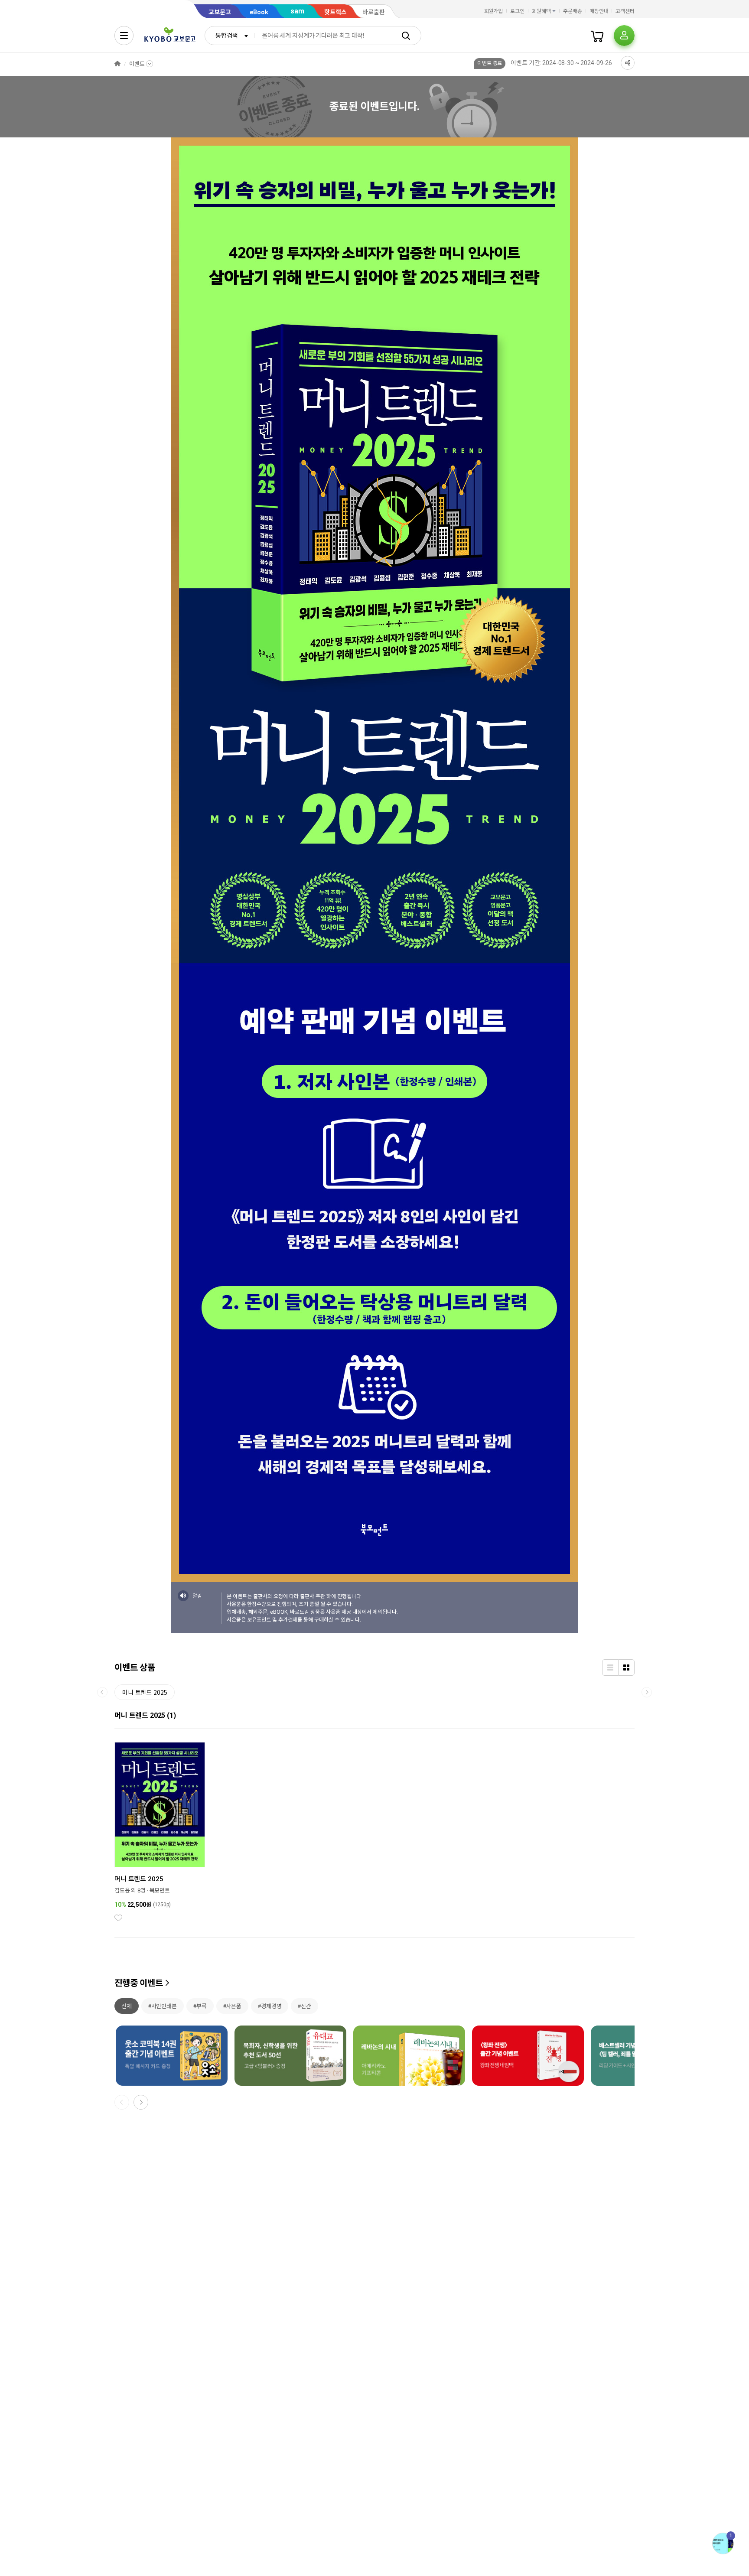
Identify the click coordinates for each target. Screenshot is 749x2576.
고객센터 (625, 11)
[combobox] (230, 36)
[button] (141, 2102)
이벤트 (137, 64)
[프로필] (624, 36)
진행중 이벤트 (139, 1983)
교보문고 (220, 12)
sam (297, 11)
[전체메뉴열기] (124, 36)
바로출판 (374, 12)
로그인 (517, 11)
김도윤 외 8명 (130, 1890)
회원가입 (494, 11)
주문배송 (573, 11)
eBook (259, 12)
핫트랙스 (335, 12)
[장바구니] (597, 36)
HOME (117, 64)
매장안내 (599, 11)
